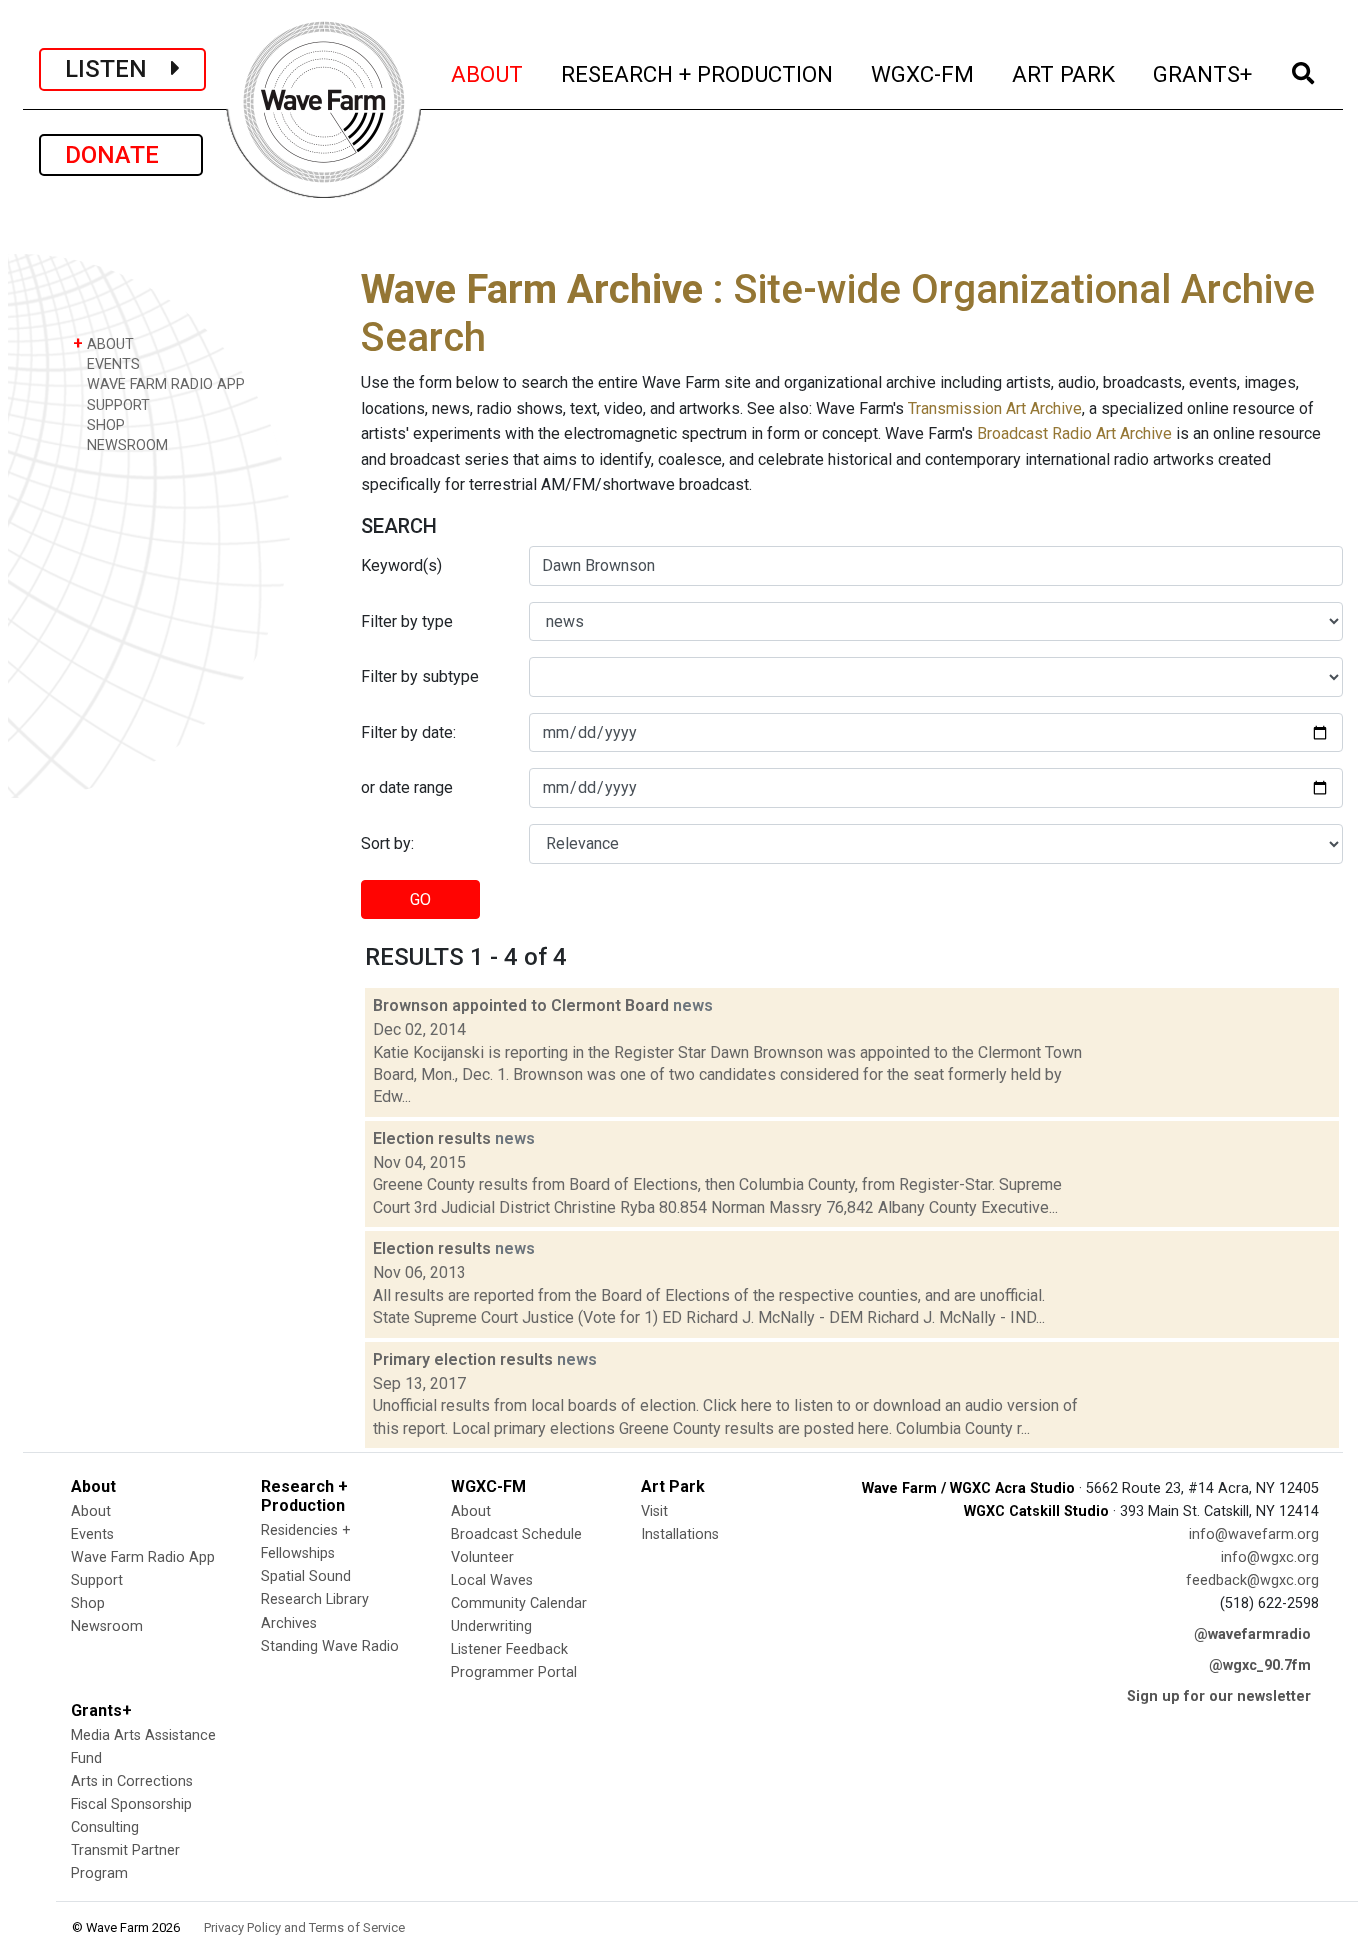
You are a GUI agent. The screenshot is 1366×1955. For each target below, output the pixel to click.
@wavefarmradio (1252, 1634)
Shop (88, 1603)
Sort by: (387, 843)
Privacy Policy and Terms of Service (304, 1927)
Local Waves (492, 1580)
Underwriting (491, 1626)
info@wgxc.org (1270, 1557)
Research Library (315, 1599)
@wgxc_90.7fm (1260, 1665)
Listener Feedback (509, 1649)
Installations (680, 1534)
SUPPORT (116, 405)
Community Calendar (519, 1603)
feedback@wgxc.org (1252, 1580)
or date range (407, 787)
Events (92, 1534)
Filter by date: (408, 732)
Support (97, 1580)
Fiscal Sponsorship (131, 1804)
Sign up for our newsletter (1219, 1696)
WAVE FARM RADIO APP (164, 384)
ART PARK (1064, 73)
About (91, 1511)
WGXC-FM (923, 73)
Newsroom (107, 1626)
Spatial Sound (306, 1576)
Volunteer (482, 1557)
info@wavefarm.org (1254, 1534)
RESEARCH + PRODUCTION (698, 73)
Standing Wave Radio (330, 1646)
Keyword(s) (401, 565)
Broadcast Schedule (516, 1534)
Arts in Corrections (132, 1781)
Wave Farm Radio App (143, 1557)
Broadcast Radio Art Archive (1074, 433)
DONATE (121, 155)
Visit (654, 1511)
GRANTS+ (1203, 73)
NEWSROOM (125, 445)
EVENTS (111, 364)
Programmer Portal (514, 1672)
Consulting (105, 1827)
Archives (289, 1623)
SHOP (104, 425)
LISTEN (118, 69)
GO (420, 899)
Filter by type (407, 621)
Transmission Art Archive (995, 408)
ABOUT (488, 73)
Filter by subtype (420, 676)
